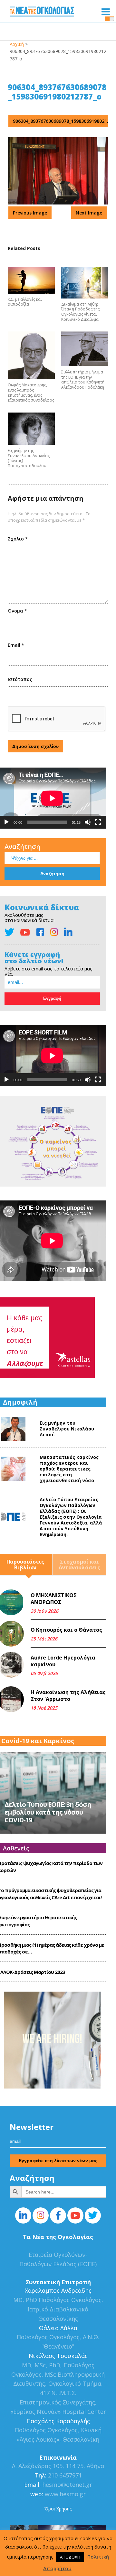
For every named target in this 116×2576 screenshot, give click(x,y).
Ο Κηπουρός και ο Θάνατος (66, 1630)
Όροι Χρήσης (58, 2509)
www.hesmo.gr (65, 2494)
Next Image (89, 213)
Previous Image (30, 213)
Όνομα (17, 611)
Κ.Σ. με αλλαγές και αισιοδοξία (25, 302)
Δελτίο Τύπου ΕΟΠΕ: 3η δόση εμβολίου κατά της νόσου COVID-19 (48, 1812)
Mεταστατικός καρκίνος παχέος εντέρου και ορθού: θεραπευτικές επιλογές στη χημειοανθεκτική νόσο (69, 1469)
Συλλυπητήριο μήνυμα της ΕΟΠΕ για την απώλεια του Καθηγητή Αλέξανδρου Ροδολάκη (83, 380)
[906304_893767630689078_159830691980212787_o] (58, 203)
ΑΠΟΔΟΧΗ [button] (70, 2557)
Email (16, 645)
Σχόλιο (18, 539)
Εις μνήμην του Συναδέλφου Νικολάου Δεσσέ (67, 1429)
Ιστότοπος (20, 679)
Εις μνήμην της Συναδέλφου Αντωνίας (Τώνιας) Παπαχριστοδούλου (29, 458)
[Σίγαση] (88, 822)
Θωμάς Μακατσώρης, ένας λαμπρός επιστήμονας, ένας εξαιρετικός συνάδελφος (31, 393)
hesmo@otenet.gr (66, 2485)
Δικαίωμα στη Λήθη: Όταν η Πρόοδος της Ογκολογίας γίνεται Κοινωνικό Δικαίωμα (80, 312)
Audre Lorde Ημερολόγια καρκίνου (63, 1661)
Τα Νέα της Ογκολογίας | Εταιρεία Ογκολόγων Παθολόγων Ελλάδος (42, 13)
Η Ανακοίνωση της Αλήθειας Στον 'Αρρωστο (68, 1696)
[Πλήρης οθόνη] (98, 822)
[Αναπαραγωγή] (6, 822)
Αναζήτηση (22, 847)
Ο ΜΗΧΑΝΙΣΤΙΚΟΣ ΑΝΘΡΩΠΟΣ (54, 1599)
